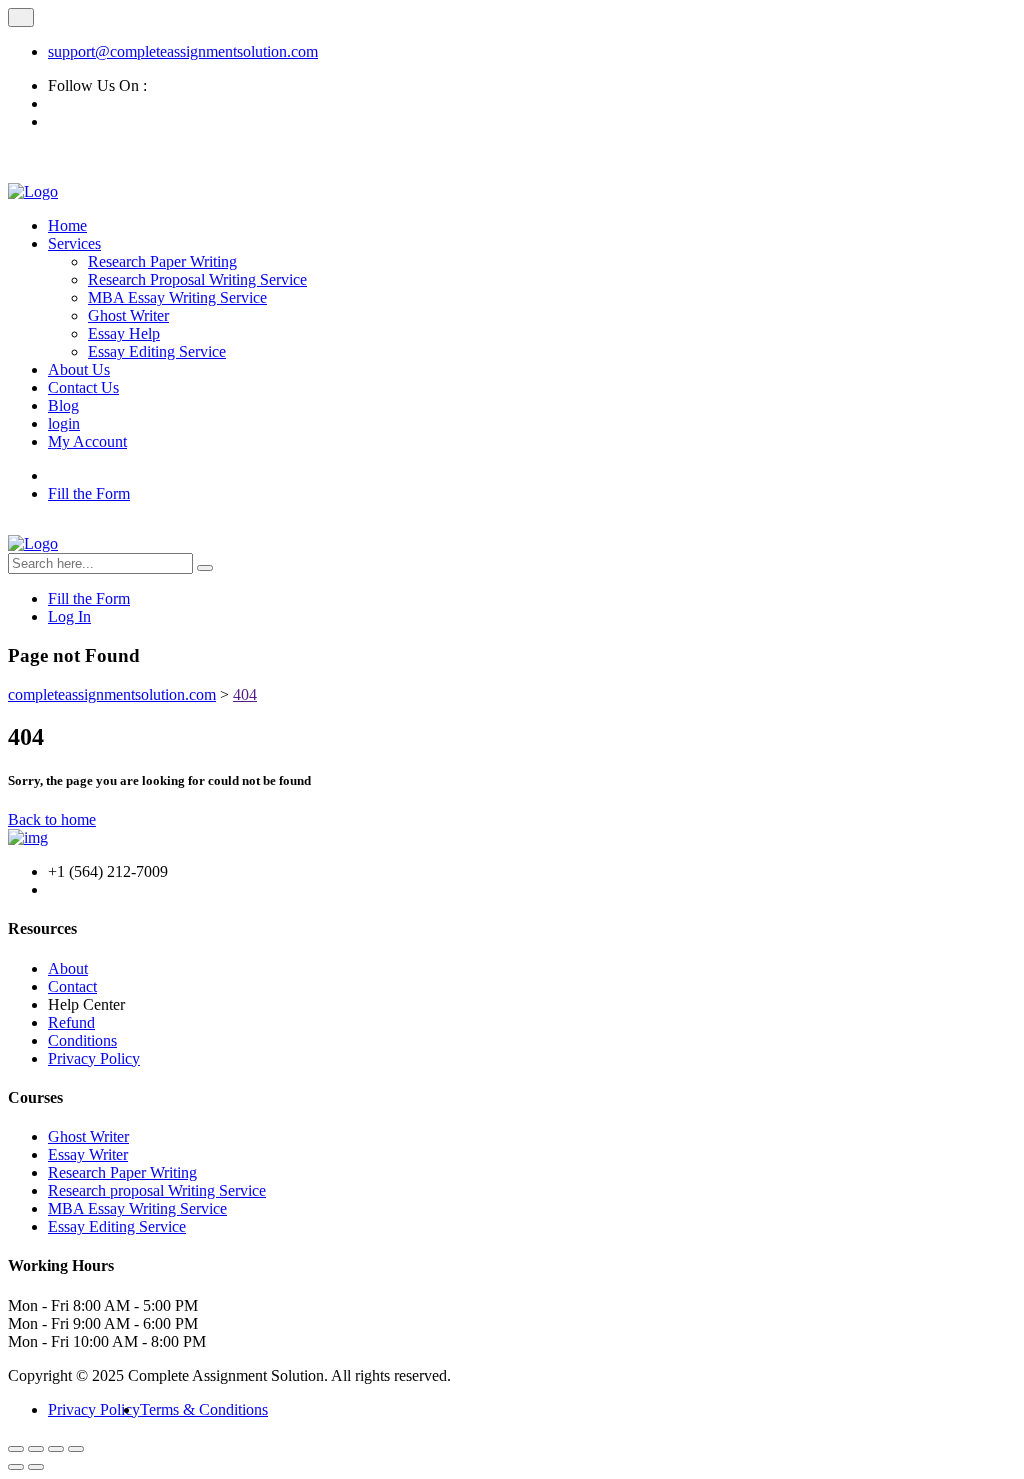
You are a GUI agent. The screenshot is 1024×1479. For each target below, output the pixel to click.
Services (74, 243)
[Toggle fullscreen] (36, 1449)
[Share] (56, 1449)
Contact (72, 986)
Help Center (86, 1004)
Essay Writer (88, 1154)
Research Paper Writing (162, 261)
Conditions (82, 1040)
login (64, 423)
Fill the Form (89, 493)
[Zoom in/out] (16, 1449)
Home (67, 225)
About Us (79, 369)
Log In (69, 616)
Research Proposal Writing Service (197, 279)
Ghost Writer (128, 315)
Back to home (52, 819)
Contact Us (83, 387)
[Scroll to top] (21, 17)
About (68, 968)
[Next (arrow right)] (36, 1467)
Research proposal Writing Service (157, 1190)
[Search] (205, 568)
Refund (71, 1022)
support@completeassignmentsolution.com (183, 51)
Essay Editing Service (157, 351)
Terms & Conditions (204, 1409)
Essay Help (124, 333)
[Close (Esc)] (76, 1449)
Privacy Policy (94, 1058)
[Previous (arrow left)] (16, 1467)
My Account (87, 441)
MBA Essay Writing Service (177, 297)
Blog (63, 405)
